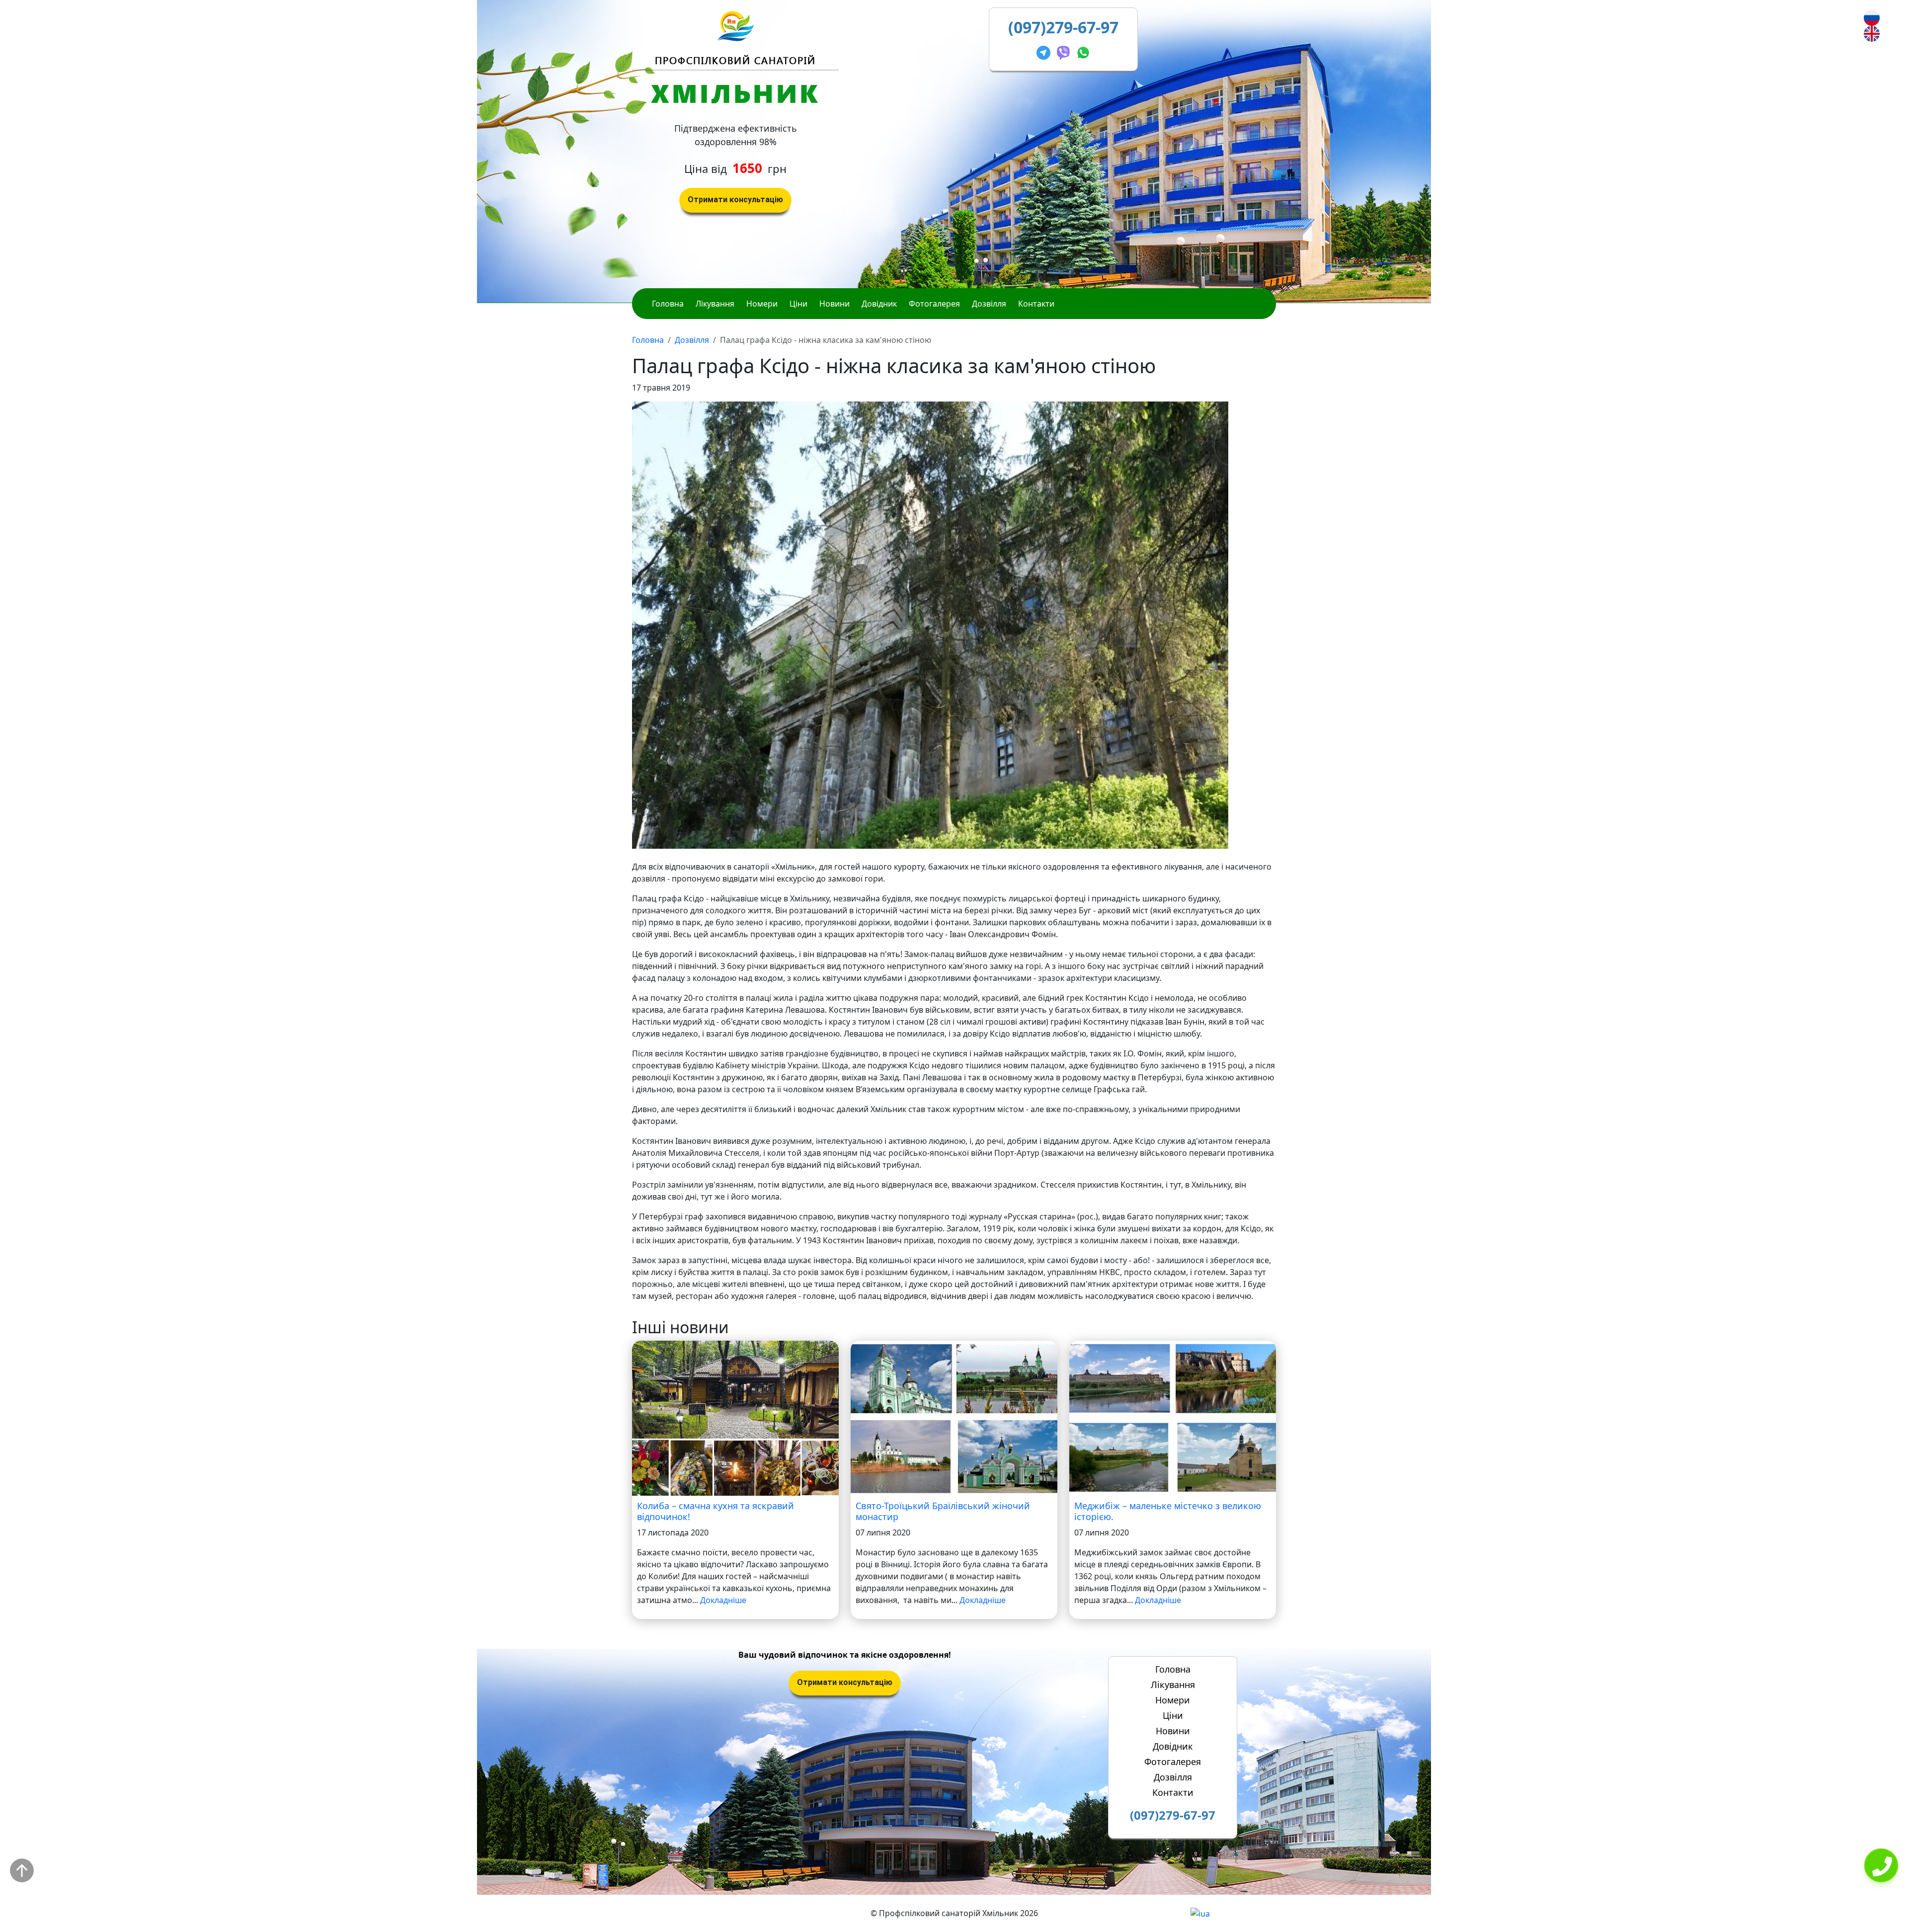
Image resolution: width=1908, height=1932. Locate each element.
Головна (668, 304)
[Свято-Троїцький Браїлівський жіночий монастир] (954, 1418)
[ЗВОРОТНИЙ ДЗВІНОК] (1881, 1866)
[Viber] (1065, 51)
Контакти (1036, 304)
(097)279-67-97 (1063, 27)
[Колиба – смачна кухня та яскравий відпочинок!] (735, 1418)
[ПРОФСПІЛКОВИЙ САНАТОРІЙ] (736, 25)
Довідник (879, 304)
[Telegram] (1045, 51)
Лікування (715, 304)
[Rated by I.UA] (1200, 1913)
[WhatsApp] (1083, 51)
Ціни (798, 304)
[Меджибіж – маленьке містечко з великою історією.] (1173, 1418)
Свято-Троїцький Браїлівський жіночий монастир (943, 1511)
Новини (835, 304)
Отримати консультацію (735, 200)
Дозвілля (989, 304)
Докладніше (723, 1600)
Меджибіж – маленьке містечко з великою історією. (1168, 1511)
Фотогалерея (934, 304)
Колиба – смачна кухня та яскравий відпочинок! (715, 1511)
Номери (762, 304)
